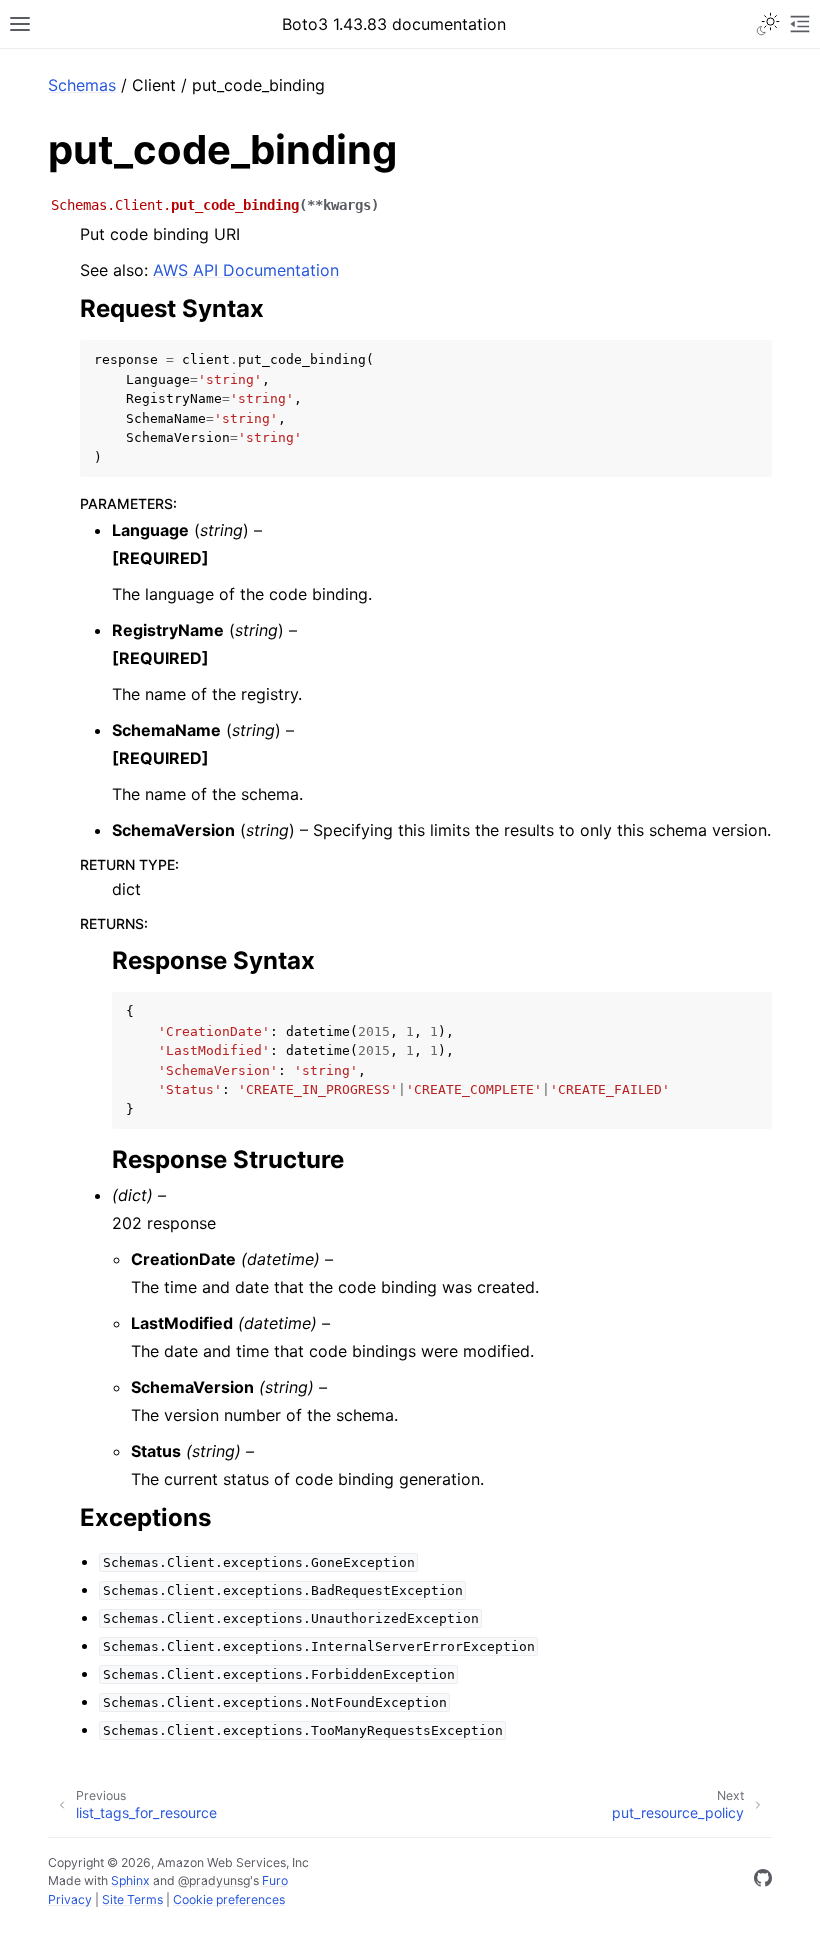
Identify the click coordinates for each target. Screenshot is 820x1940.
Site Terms (132, 1899)
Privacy (70, 1899)
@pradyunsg (214, 1880)
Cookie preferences (229, 1899)
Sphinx (130, 1880)
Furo (275, 1880)
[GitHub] (763, 1881)
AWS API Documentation (246, 270)
